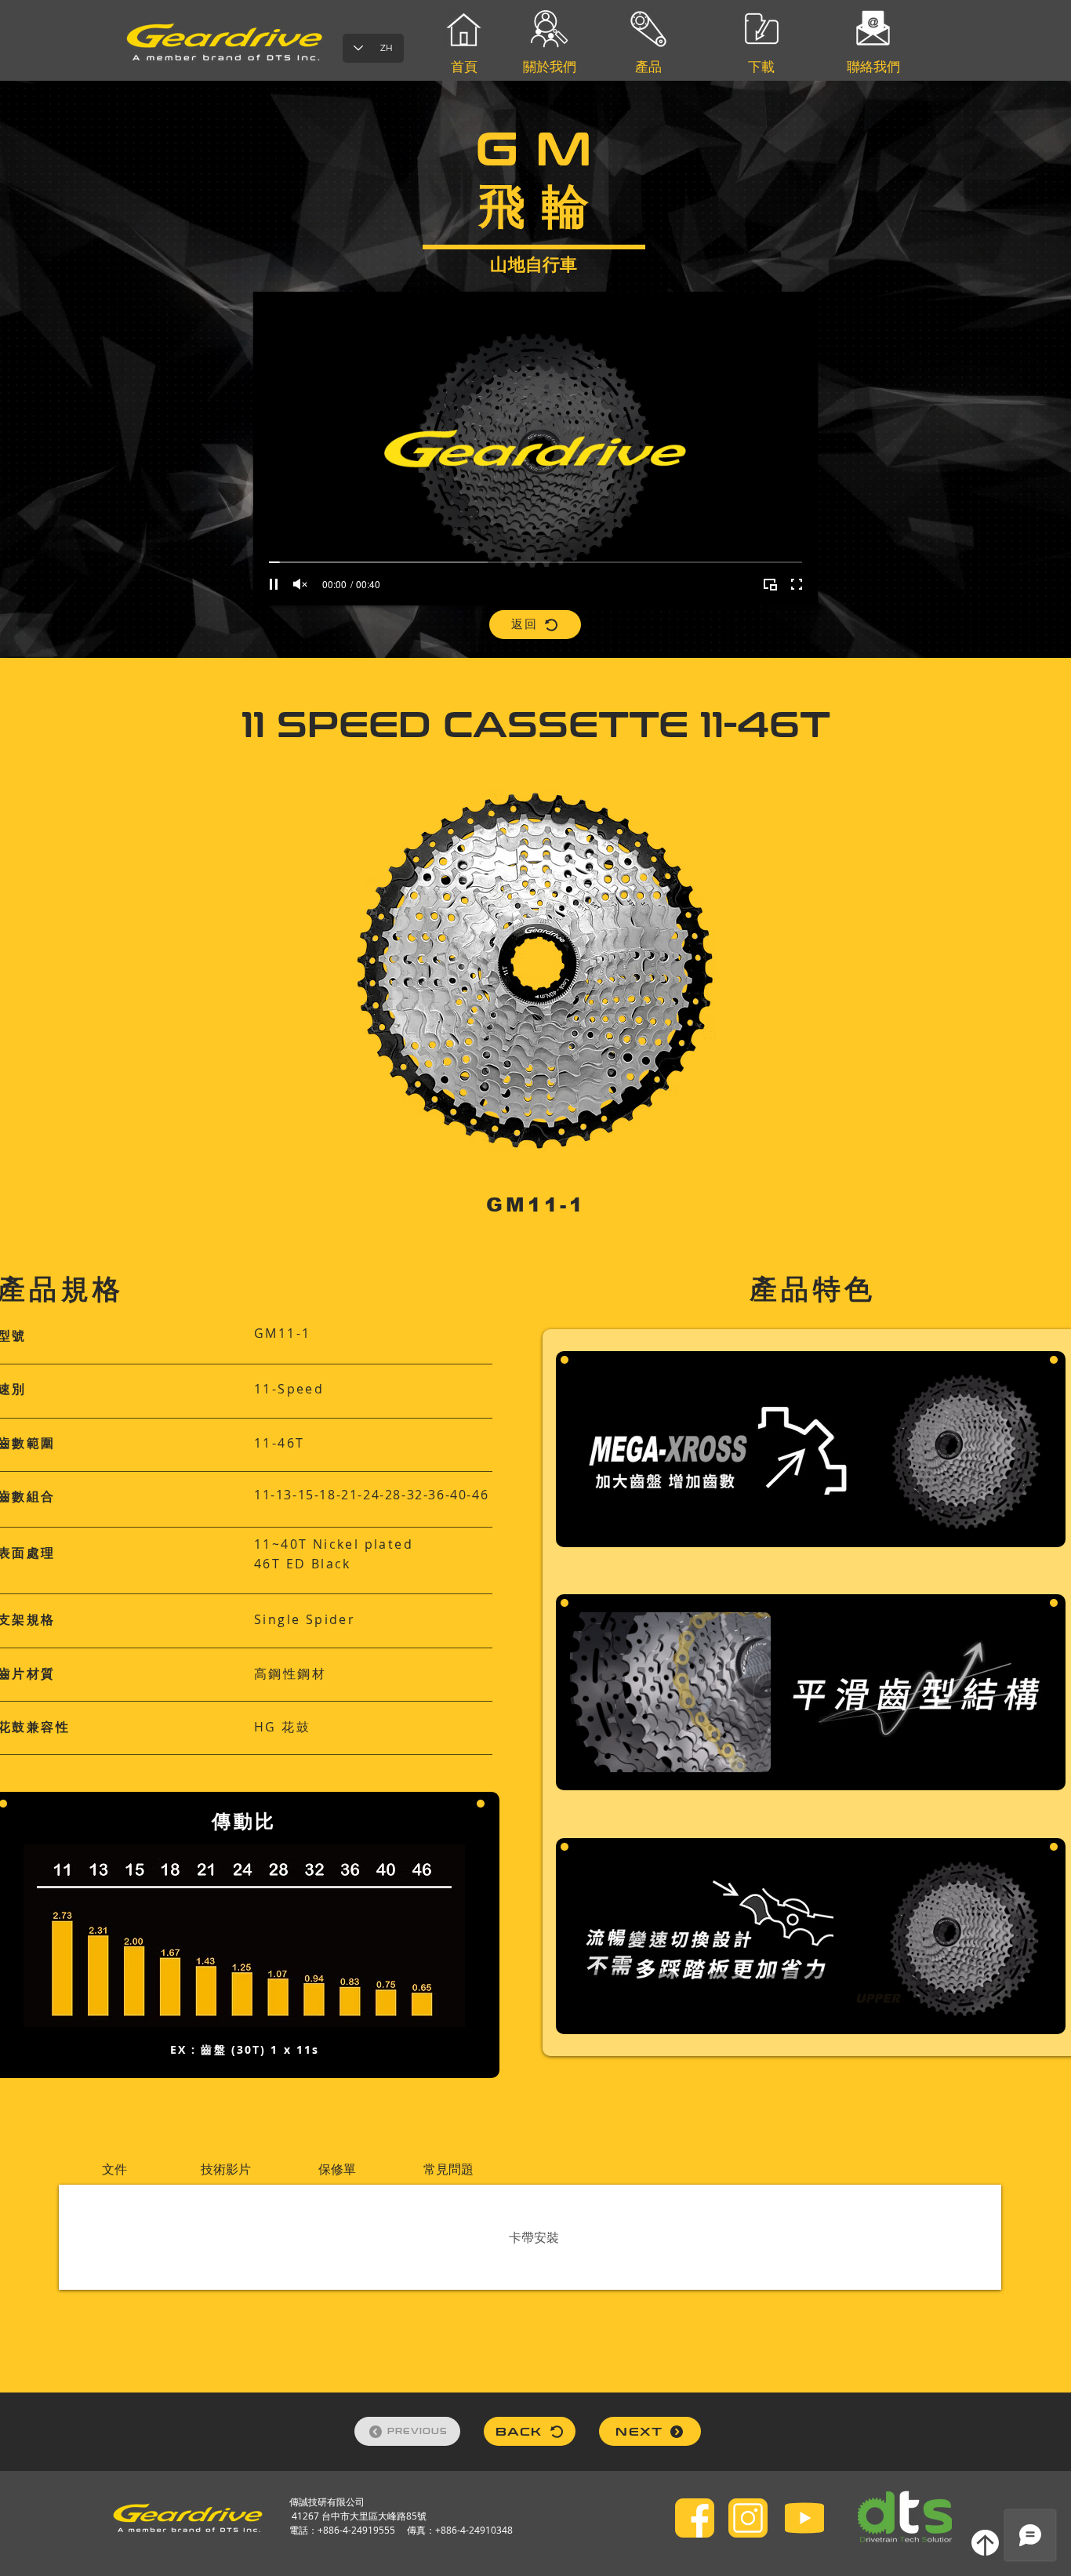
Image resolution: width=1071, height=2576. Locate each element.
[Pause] (274, 584)
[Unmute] (300, 584)
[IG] (748, 2518)
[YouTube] (804, 2518)
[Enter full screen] (797, 584)
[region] (649, 117)
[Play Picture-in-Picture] (770, 584)
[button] (114, 2169)
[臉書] (695, 2518)
